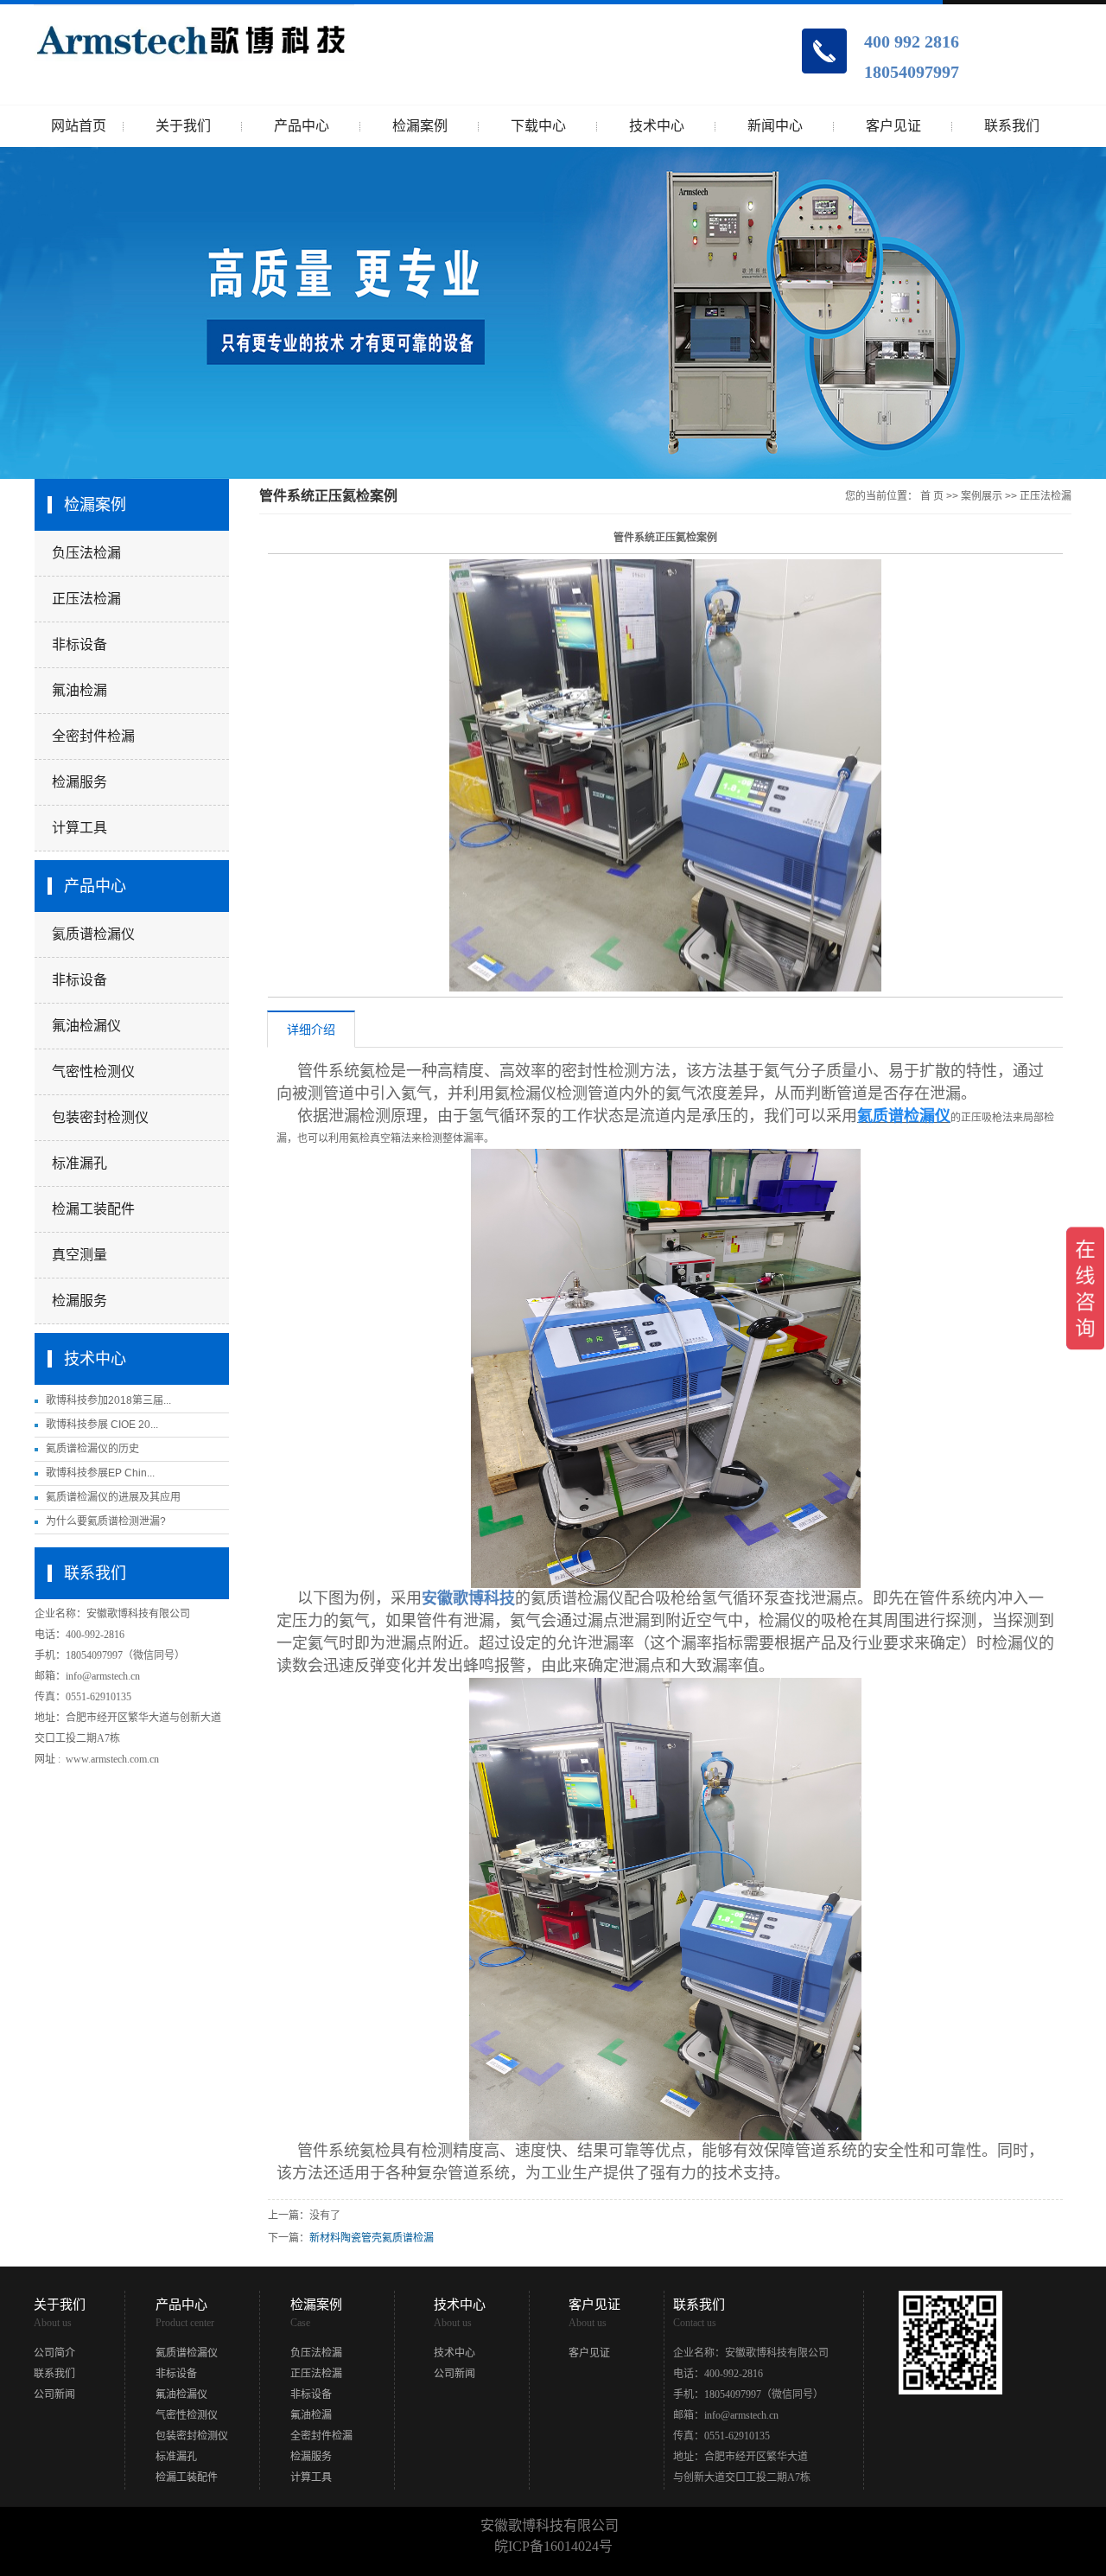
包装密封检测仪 (100, 1117)
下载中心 (538, 126)
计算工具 (79, 828)
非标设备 (79, 644)
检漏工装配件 (93, 1209)
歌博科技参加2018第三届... (108, 1400)
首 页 (932, 496)
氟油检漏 (79, 690)
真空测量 (79, 1255)
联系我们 (1012, 126)
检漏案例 (420, 126)
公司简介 (54, 2353)
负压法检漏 (86, 553)
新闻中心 (775, 126)
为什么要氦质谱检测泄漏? (106, 1521)
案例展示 (982, 496)
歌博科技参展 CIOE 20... (102, 1425)
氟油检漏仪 (86, 1026)
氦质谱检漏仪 (93, 934)
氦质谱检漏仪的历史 (92, 1449)
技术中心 (657, 126)
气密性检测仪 (93, 1071)
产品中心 (302, 126)
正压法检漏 (86, 599)
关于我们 (183, 126)
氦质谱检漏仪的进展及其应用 (113, 1497)
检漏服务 (79, 782)
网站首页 (79, 126)
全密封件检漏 (93, 736)
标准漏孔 (79, 1163)
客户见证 (893, 126)
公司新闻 (54, 2394)
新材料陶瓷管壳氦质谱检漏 (372, 2238)
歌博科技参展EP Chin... (100, 1473)
